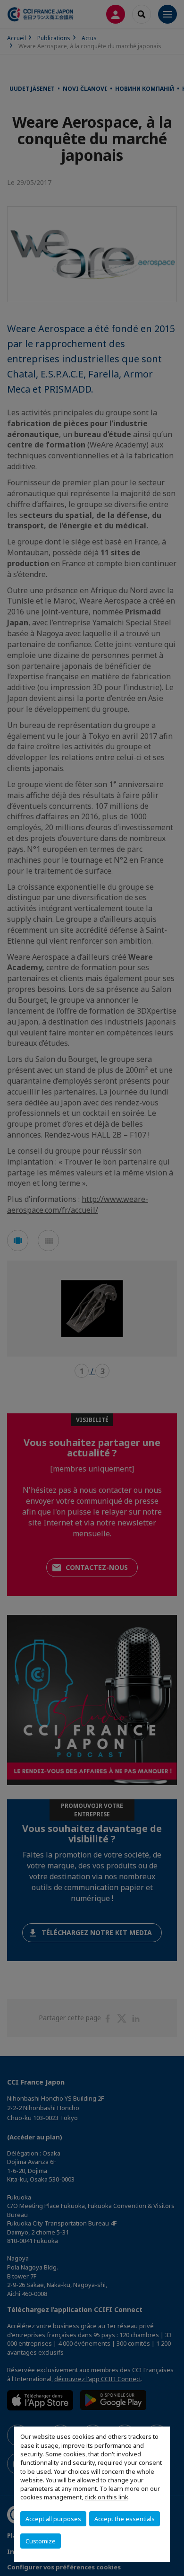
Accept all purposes (53, 2519)
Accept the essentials (125, 2519)
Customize (41, 2541)
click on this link (106, 2497)
